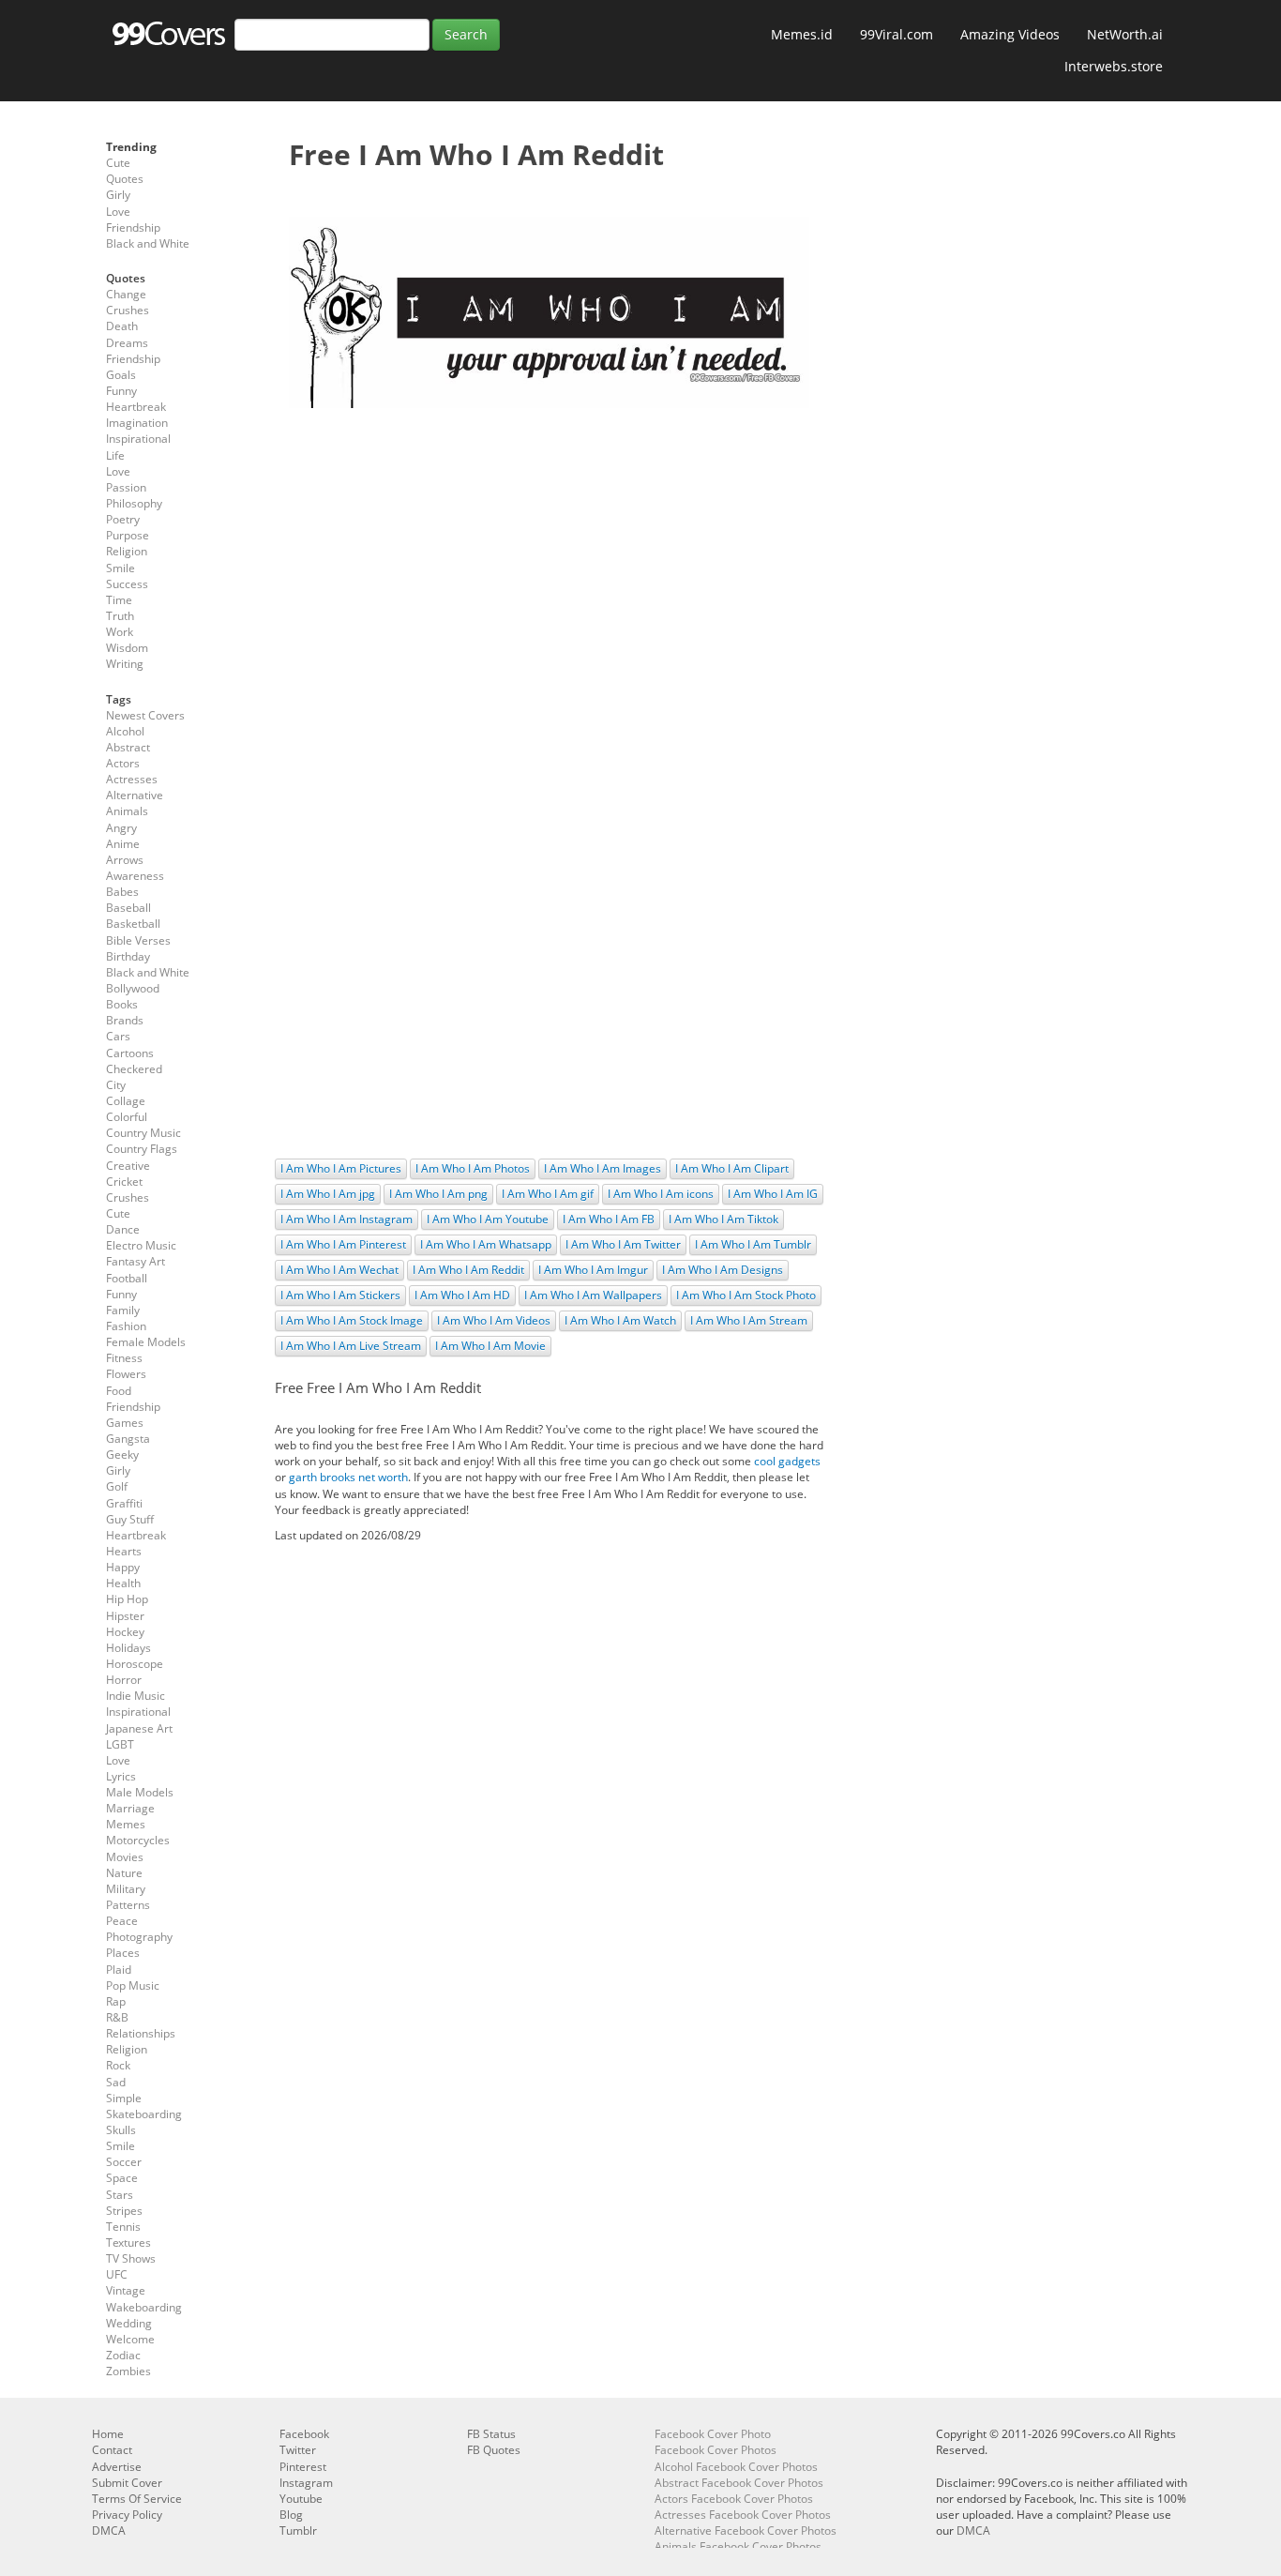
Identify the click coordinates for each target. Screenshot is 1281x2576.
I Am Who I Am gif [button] (548, 1194)
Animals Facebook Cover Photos (738, 2546)
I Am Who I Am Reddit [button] (468, 1270)
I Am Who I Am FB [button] (609, 1219)
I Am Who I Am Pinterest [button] (343, 1244)
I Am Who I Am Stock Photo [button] (746, 1295)
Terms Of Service (137, 2499)
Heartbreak (136, 407)
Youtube (301, 2499)
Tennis (123, 2227)
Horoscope (135, 1664)
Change (126, 294)
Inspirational (138, 439)
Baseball (128, 908)
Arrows (125, 860)
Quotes (125, 179)
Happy (123, 1567)
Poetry (123, 519)
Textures (128, 2243)
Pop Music (133, 1985)
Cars (118, 1036)
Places (123, 1953)
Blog (291, 2515)
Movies (125, 1857)
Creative (128, 1166)
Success (127, 584)
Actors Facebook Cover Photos (734, 2499)
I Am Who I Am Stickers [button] (340, 1295)
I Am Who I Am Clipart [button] (732, 1168)
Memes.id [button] (802, 34)
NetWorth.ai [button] (1125, 34)
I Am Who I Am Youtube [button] (488, 1219)
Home (108, 2434)
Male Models (140, 1792)
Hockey (125, 1632)
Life (115, 455)
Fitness (124, 1358)
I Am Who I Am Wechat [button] (339, 1270)
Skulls (121, 2130)
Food (119, 1391)
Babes (122, 892)
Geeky (122, 1455)
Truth (120, 616)
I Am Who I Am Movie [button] (490, 1346)
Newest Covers (145, 715)
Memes (126, 1824)
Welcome (130, 2339)
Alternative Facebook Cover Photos (746, 2531)
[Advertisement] (549, 558)
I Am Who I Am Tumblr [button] (753, 1244)
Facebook (304, 2434)
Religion (127, 551)
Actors (123, 763)
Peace (122, 1921)
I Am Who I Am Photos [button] (473, 1168)
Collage (126, 1101)
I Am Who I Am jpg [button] (328, 1194)
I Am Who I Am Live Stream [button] (351, 1346)
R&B (117, 2017)
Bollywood (133, 988)
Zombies (128, 2371)
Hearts (124, 1551)
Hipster (125, 1616)
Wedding (129, 2323)
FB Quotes (494, 2450)
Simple (124, 2098)
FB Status (491, 2434)
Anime (123, 844)
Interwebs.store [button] (1114, 66)
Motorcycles (138, 1840)
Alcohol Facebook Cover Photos (736, 2467)
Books (122, 1004)
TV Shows (131, 2258)
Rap (116, 2001)
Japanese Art (139, 1728)
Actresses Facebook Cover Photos (743, 2515)
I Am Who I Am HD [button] (462, 1295)
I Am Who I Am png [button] (438, 1194)
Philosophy (134, 503)
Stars (120, 2195)
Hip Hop (127, 1599)
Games (125, 1423)
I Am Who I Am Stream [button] (749, 1320)
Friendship (133, 227)
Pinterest (303, 2467)
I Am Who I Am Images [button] (603, 1168)
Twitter (298, 2450)
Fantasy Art (136, 1261)
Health (123, 1583)
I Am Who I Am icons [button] (661, 1194)
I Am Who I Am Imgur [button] (593, 1270)
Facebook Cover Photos (716, 2450)
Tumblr (298, 2531)
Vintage (126, 2290)
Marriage (130, 1808)
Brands (125, 1020)
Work (120, 632)
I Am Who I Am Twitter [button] (623, 1244)
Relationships (141, 2033)
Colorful (127, 1117)
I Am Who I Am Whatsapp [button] (486, 1244)
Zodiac (123, 2355)
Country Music (143, 1133)
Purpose (128, 535)
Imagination (137, 423)
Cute (118, 163)
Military (126, 1889)
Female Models (146, 1342)
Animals (127, 811)
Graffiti (124, 1503)
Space (122, 2178)
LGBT (120, 1744)
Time (119, 600)
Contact (112, 2450)
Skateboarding (144, 2114)
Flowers (126, 1374)
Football (127, 1278)
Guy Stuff (130, 1519)
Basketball (133, 924)
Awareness (135, 876)
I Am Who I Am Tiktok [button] (723, 1219)
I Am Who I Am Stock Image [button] (352, 1320)
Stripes (124, 2211)
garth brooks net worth (348, 1477)
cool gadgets (787, 1461)
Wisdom (127, 648)
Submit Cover (127, 2483)
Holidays (128, 1648)
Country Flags (142, 1149)
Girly (118, 195)
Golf (117, 1486)
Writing (125, 664)
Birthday (128, 956)
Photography (139, 1937)
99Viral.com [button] (897, 34)
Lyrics (121, 1776)
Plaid (119, 1970)
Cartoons (130, 1053)
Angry (121, 828)
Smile (121, 568)
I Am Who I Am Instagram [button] (347, 1219)
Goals (121, 375)
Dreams (127, 343)
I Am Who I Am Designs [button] (723, 1270)
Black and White (148, 243)
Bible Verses (138, 940)
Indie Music (136, 1696)
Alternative (135, 795)
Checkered (134, 1069)
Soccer (124, 2162)
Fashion (126, 1326)
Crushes (128, 310)
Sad (116, 2082)
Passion (126, 487)
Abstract (128, 747)
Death (122, 326)
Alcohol (125, 731)
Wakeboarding (144, 2307)
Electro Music (141, 1245)
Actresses (132, 779)
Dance (123, 1229)
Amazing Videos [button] (1010, 34)
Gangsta (128, 1439)
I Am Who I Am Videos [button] (494, 1320)
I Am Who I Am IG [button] (773, 1194)
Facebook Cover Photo (713, 2434)
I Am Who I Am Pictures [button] (341, 1168)
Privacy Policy (127, 2515)
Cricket (124, 1182)
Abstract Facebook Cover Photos (739, 2483)
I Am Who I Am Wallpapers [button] (593, 1295)
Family (123, 1310)
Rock (118, 2065)
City (116, 1085)
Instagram (306, 2483)
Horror (124, 1680)
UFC (117, 2274)
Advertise (117, 2467)
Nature (124, 1873)
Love (118, 212)
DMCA (109, 2531)
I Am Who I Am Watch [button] (620, 1320)
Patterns (128, 1905)
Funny (121, 391)
